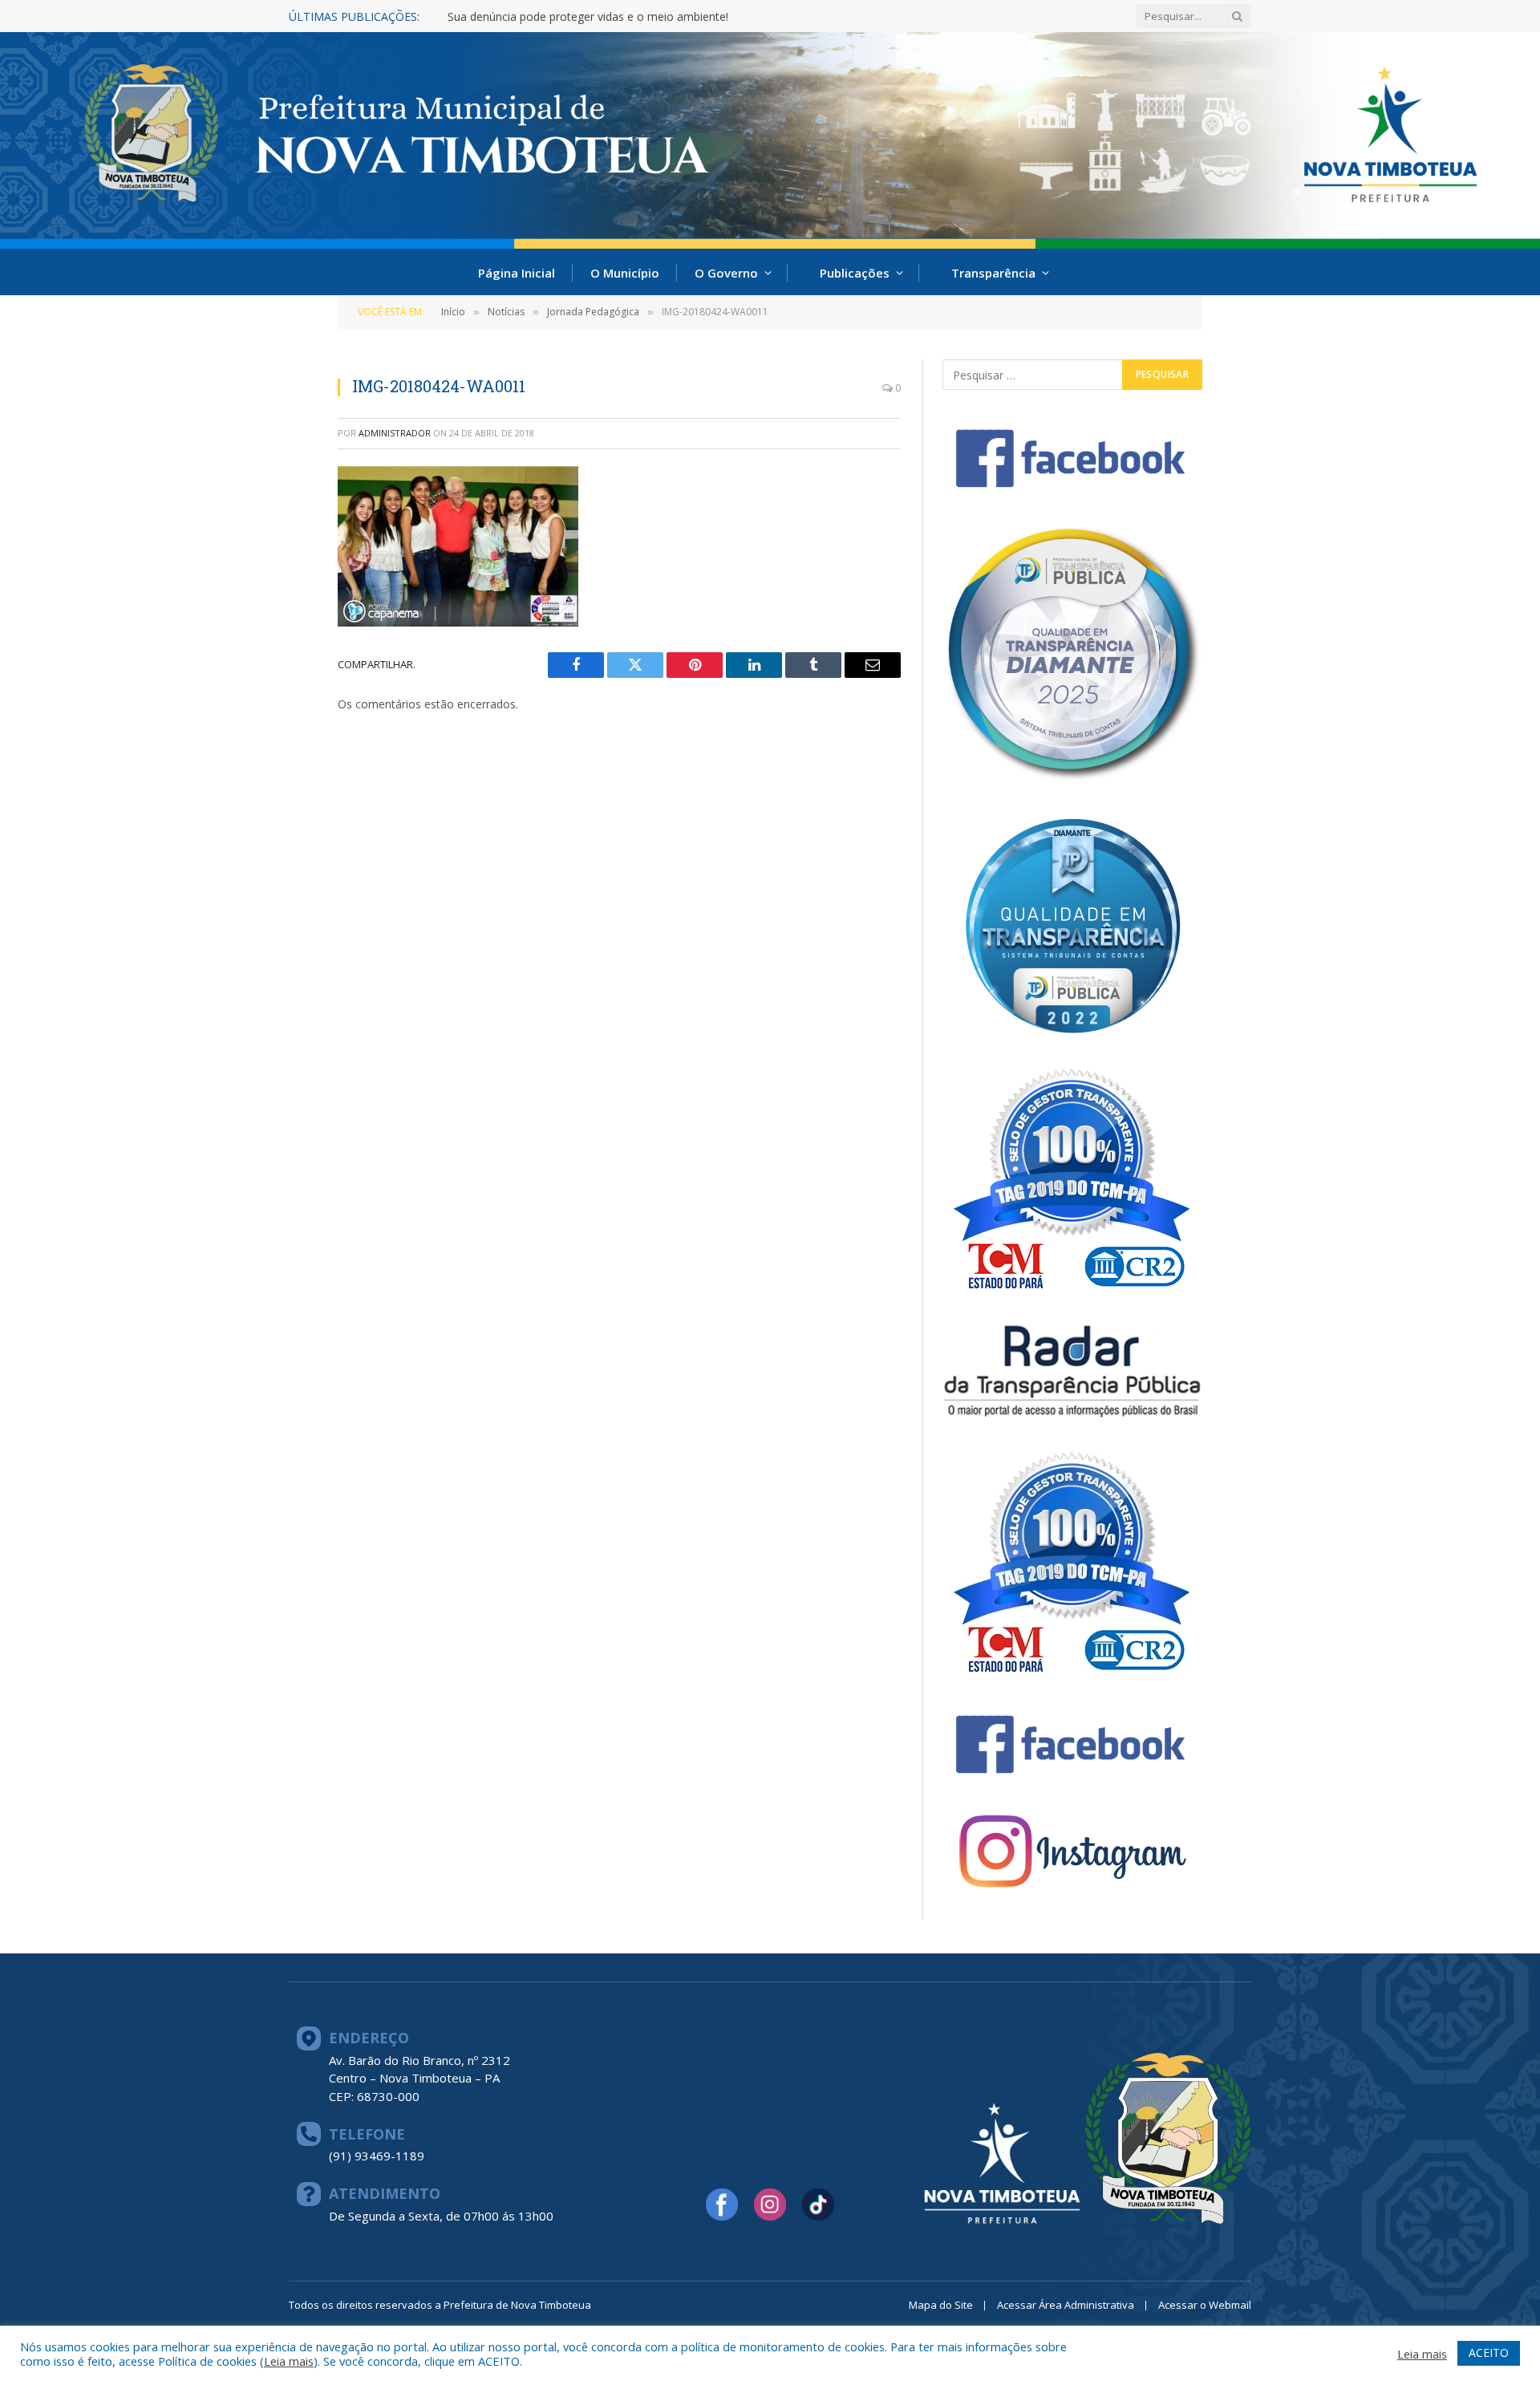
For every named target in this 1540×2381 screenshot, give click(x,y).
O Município (625, 273)
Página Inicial (517, 273)
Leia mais (289, 2361)
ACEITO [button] (1489, 2353)
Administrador (395, 433)
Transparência (993, 273)
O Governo (726, 273)
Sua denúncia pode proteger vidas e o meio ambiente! (588, 17)
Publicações (855, 273)
